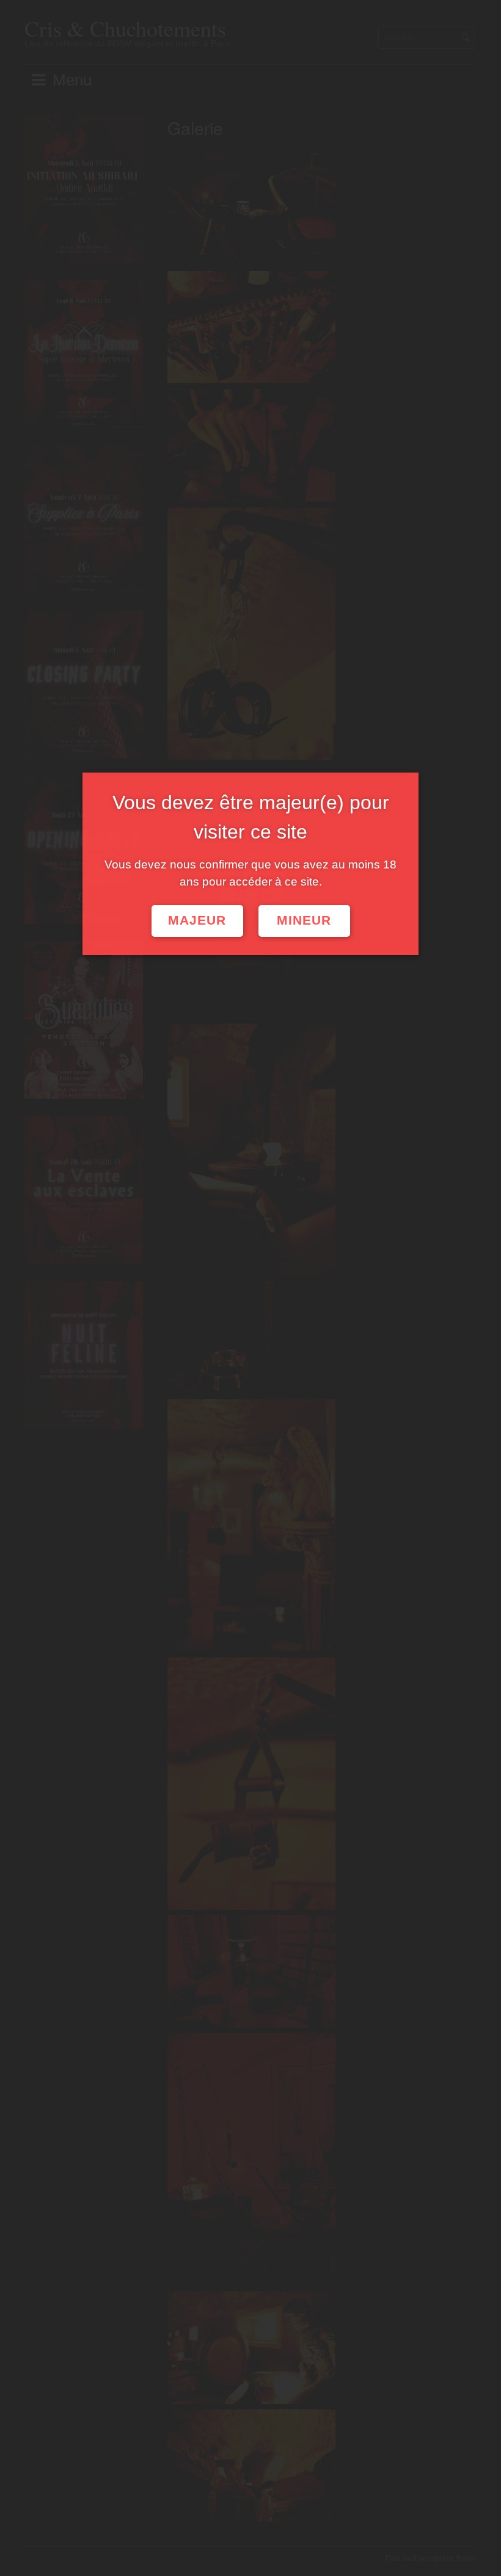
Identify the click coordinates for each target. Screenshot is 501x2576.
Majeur (197, 920)
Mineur (304, 920)
